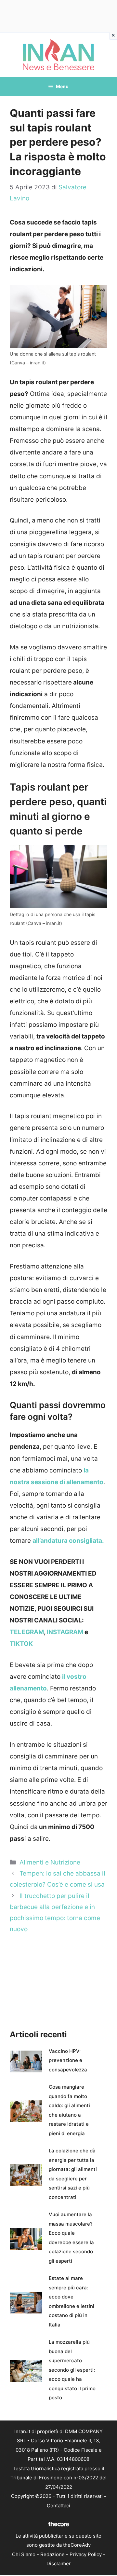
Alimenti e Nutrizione (50, 1862)
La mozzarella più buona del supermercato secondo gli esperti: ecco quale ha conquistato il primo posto (72, 2370)
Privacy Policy (86, 2554)
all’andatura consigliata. (68, 1541)
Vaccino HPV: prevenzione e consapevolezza (68, 2060)
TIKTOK (21, 1644)
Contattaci (58, 2506)
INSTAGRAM (65, 1632)
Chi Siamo (24, 2554)
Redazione (52, 2554)
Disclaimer (59, 2563)
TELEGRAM (27, 1632)
